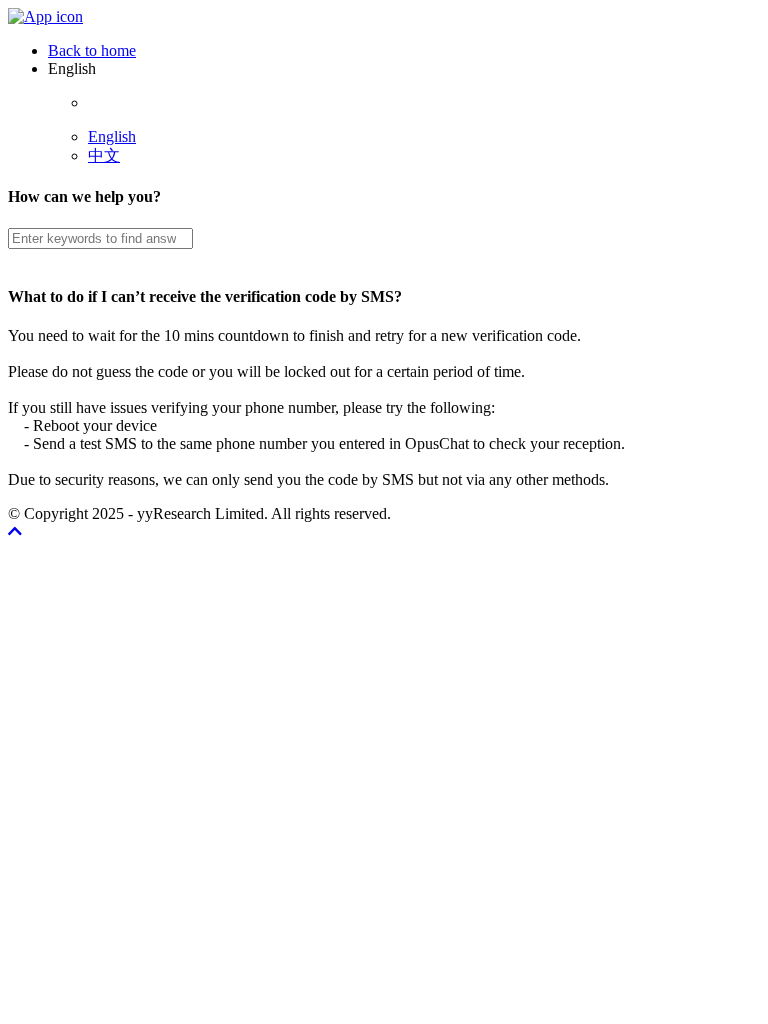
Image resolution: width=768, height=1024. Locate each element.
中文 (104, 155)
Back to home (92, 50)
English (112, 136)
